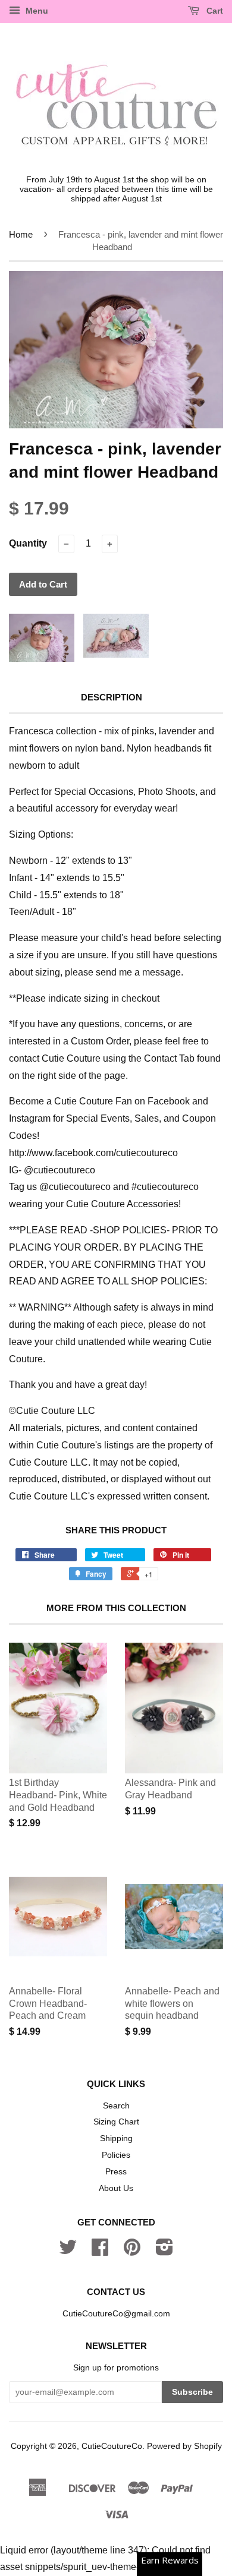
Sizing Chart (116, 2122)
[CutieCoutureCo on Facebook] (100, 2251)
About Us (116, 2188)
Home (21, 234)
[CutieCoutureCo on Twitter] (68, 2251)
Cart (214, 11)
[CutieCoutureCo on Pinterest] (132, 2251)
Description (112, 697)
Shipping (116, 2138)
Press (116, 2172)
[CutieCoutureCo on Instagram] (164, 2251)
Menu (36, 11)
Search (116, 2106)
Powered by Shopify (184, 2446)
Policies (116, 2155)
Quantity (28, 543)
